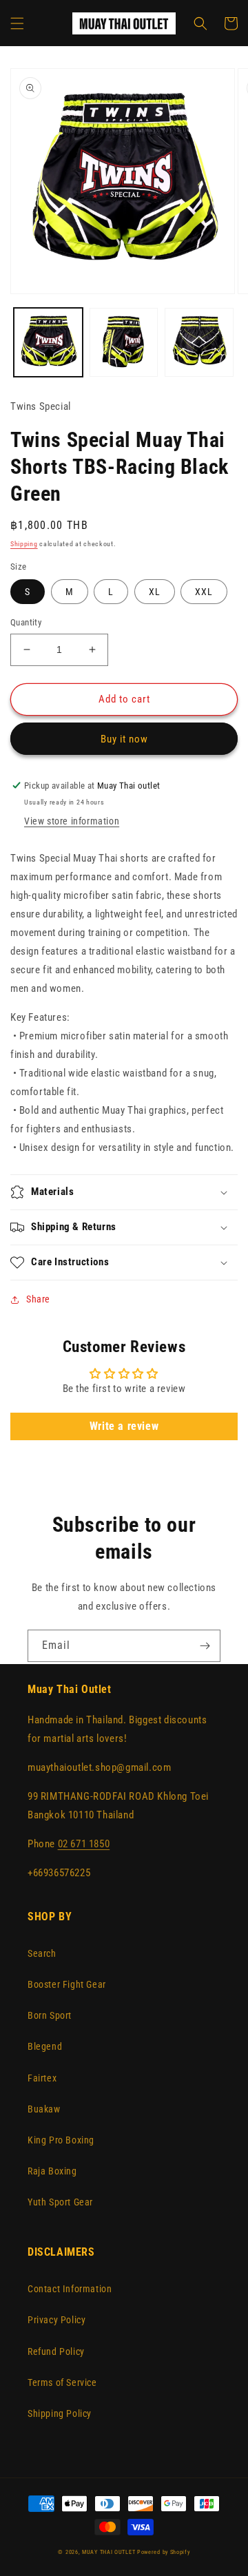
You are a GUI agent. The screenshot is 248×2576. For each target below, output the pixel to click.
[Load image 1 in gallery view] (48, 342)
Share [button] (38, 1299)
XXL (204, 592)
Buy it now (124, 739)
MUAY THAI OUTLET (108, 2552)
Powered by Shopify (164, 2552)
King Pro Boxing (61, 2140)
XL (155, 592)
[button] (17, 23)
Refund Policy (56, 2351)
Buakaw (44, 2109)
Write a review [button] (124, 1426)
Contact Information (70, 2289)
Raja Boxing (52, 2171)
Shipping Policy (60, 2413)
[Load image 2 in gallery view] (124, 342)
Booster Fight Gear (67, 1984)
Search (42, 1953)
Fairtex (42, 2078)
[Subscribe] (205, 1646)
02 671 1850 (84, 1844)
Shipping (24, 544)
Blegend (45, 2046)
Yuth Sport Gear (60, 2202)
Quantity (26, 622)
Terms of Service (62, 2382)
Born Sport (50, 2015)
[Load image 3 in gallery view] (199, 342)
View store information (72, 821)
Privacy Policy (56, 2320)
